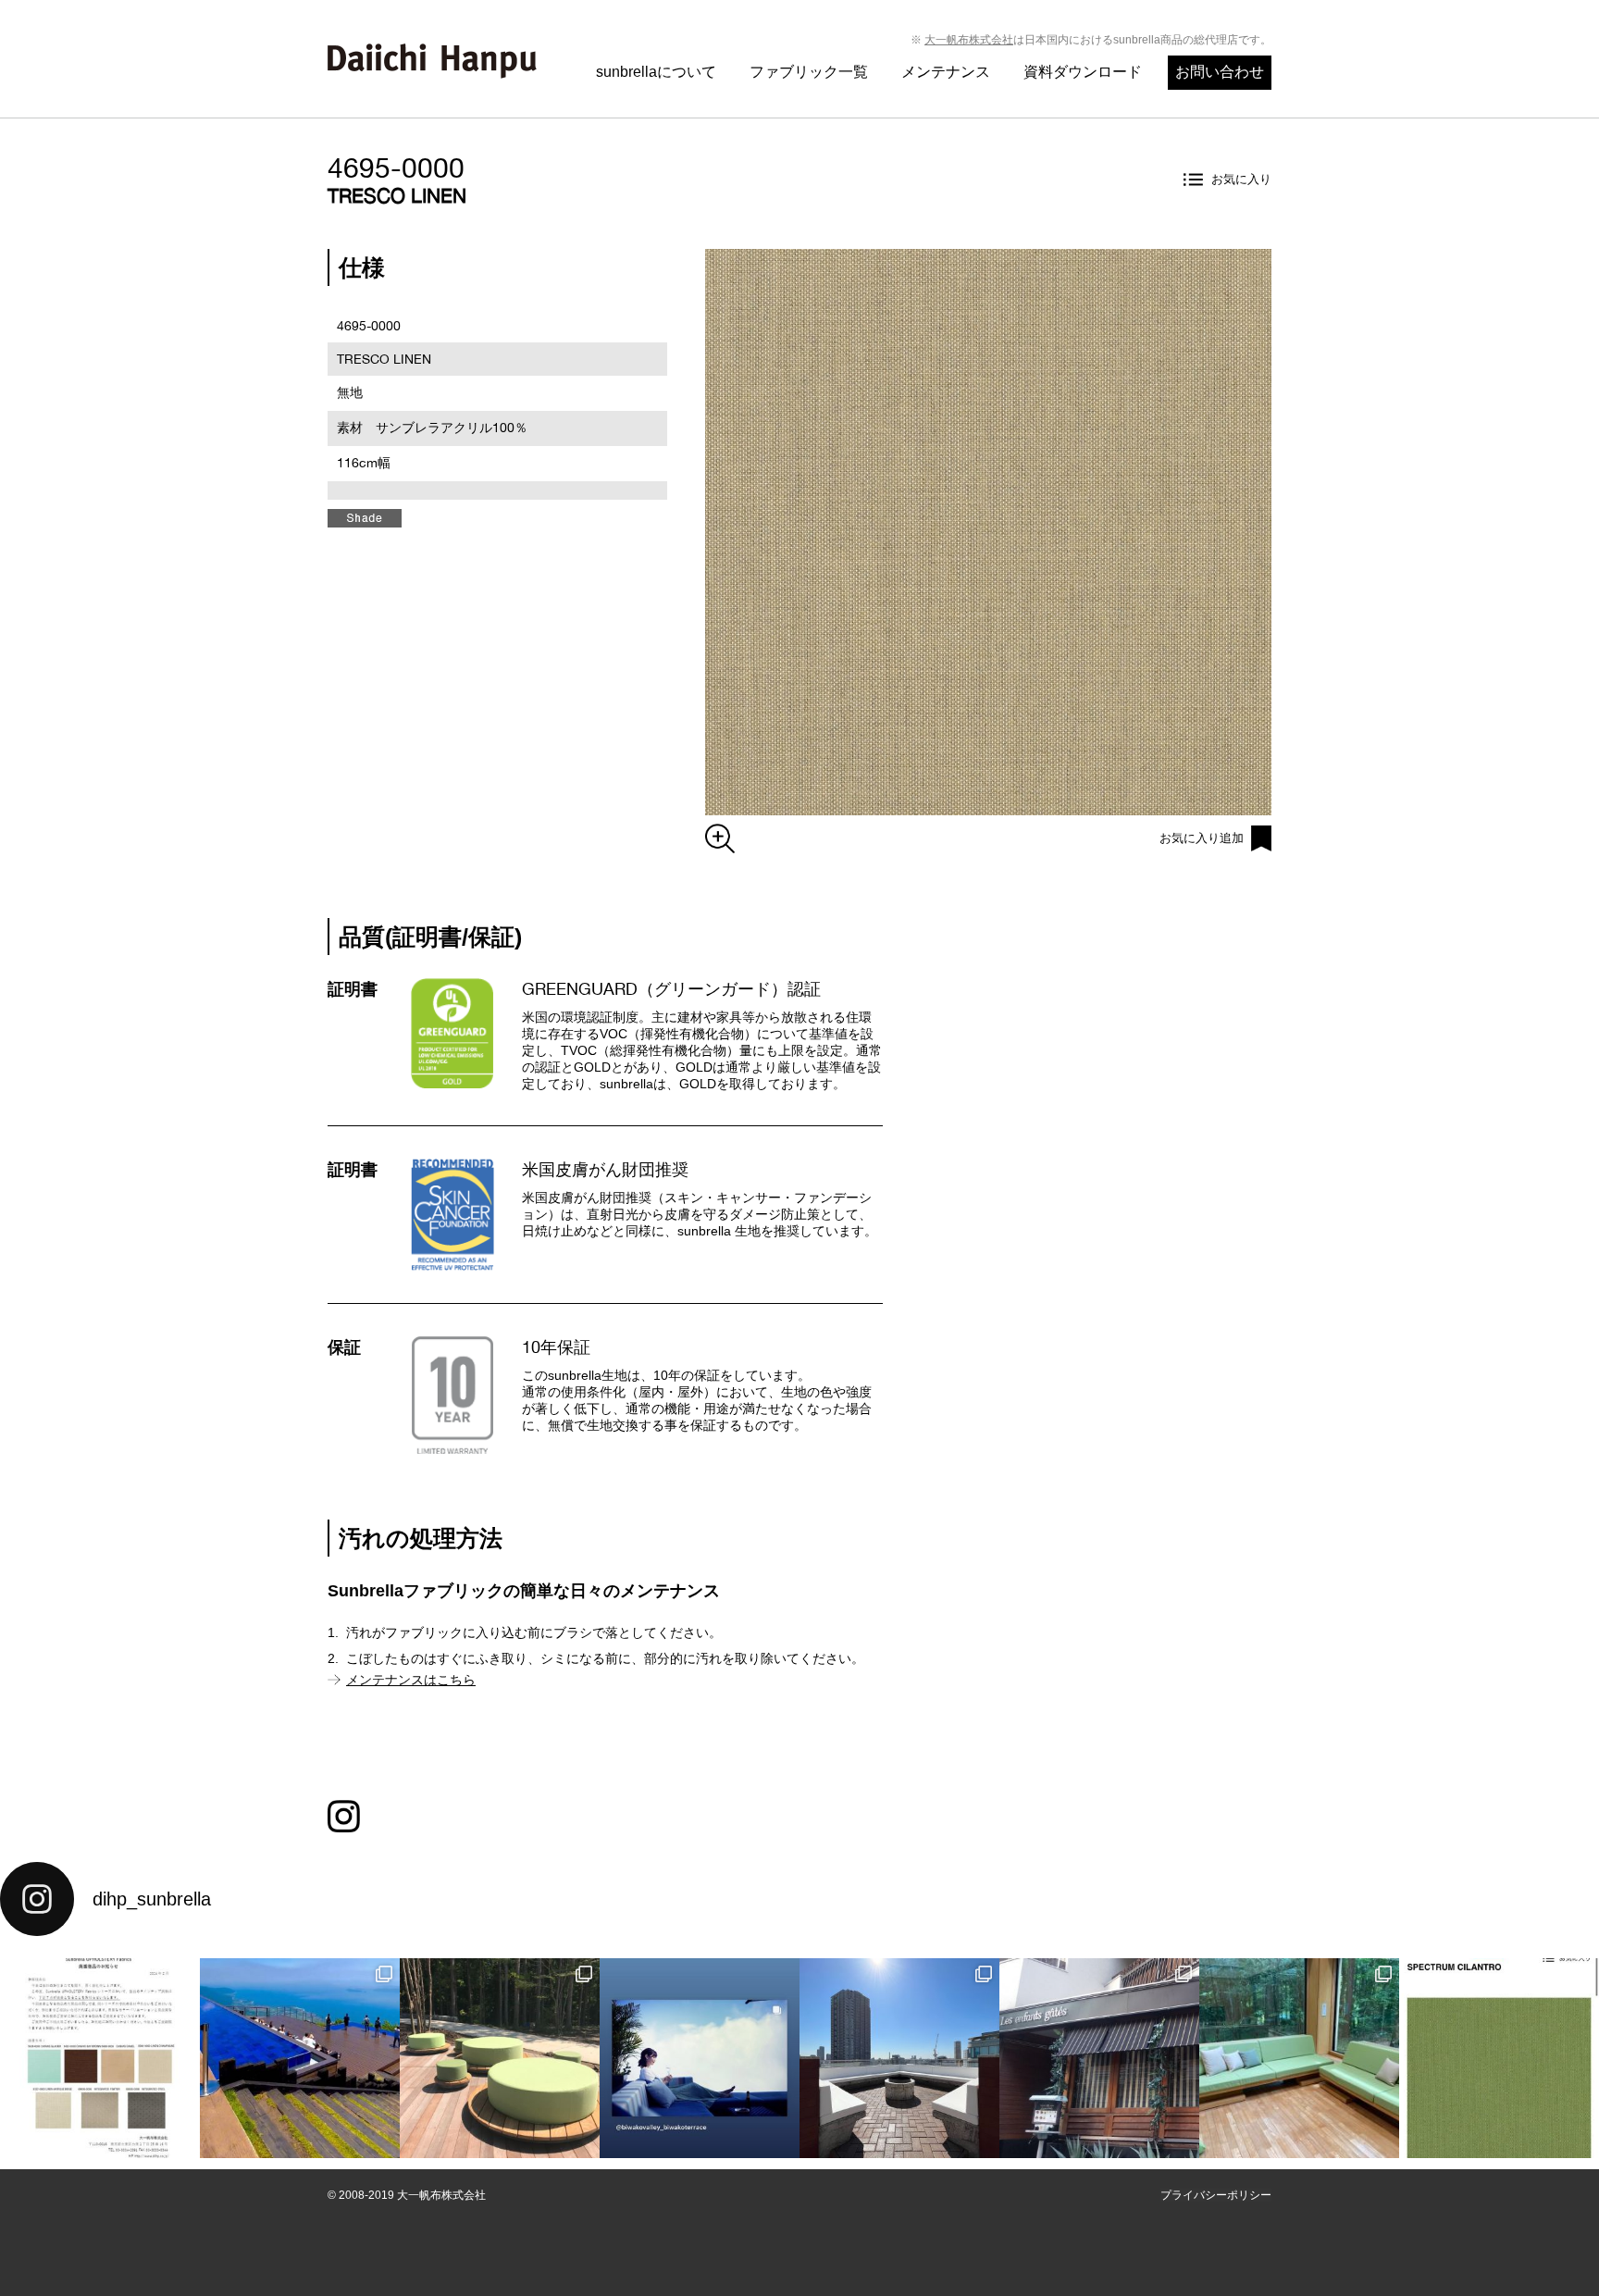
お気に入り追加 (1202, 838)
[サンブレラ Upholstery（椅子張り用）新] (1499, 2058)
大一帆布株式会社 (969, 40)
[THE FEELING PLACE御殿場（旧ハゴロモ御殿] (1299, 2058)
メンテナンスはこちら (411, 1680)
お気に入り (1241, 179)
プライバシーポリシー (1216, 2195)
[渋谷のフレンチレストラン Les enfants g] (1099, 2058)
